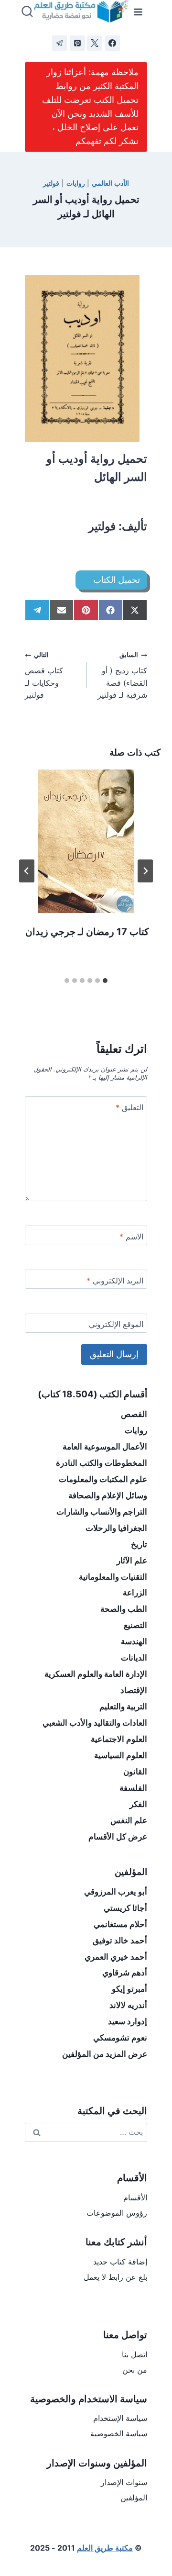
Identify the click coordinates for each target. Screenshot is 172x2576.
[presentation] (86, 841)
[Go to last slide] (145, 871)
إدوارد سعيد (128, 2021)
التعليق (129, 1107)
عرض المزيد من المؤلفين (105, 2054)
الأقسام (135, 2197)
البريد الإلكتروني (115, 1281)
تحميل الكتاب (117, 580)
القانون (135, 1772)
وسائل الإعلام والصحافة (108, 1495)
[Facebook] (112, 43)
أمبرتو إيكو (129, 1989)
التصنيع (135, 1625)
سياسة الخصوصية (119, 2433)
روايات (76, 183)
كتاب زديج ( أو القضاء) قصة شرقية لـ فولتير (122, 675)
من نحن (135, 2370)
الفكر (138, 1804)
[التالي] (27, 871)
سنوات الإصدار (124, 2482)
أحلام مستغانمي (120, 1924)
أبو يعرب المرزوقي (116, 1892)
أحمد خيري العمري (116, 1957)
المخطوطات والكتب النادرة (102, 1463)
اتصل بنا (134, 2354)
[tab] (105, 981)
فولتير (51, 183)
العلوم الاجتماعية (119, 1739)
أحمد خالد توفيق (120, 1940)
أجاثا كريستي (125, 1908)
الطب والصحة (124, 1609)
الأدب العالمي (110, 183)
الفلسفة (133, 1788)
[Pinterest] (77, 43)
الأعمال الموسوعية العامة (105, 1447)
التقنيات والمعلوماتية (113, 1577)
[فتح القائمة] (138, 12)
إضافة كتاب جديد (120, 2262)
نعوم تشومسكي (120, 2038)
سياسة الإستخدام (120, 2418)
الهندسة (134, 1641)
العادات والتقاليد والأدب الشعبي (95, 1723)
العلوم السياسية (121, 1755)
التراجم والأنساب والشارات (102, 1512)
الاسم (131, 1237)
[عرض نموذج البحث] (27, 12)
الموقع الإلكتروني (116, 1324)
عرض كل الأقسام (118, 1837)
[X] (95, 43)
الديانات (134, 1658)
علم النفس (129, 1820)
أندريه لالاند (128, 2005)
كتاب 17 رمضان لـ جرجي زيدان (87, 932)
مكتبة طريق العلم (105, 2548)
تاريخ (139, 1544)
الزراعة (135, 1593)
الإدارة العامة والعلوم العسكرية (96, 1674)
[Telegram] (60, 43)
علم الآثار (132, 1561)
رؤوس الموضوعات (117, 2213)
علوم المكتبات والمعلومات (103, 1479)
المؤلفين (134, 2498)
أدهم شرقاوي (125, 1973)
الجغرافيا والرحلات (116, 1528)
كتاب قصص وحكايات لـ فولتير (44, 675)
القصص (134, 1414)
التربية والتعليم (123, 1706)
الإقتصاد (134, 1690)
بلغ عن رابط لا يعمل (115, 2277)
